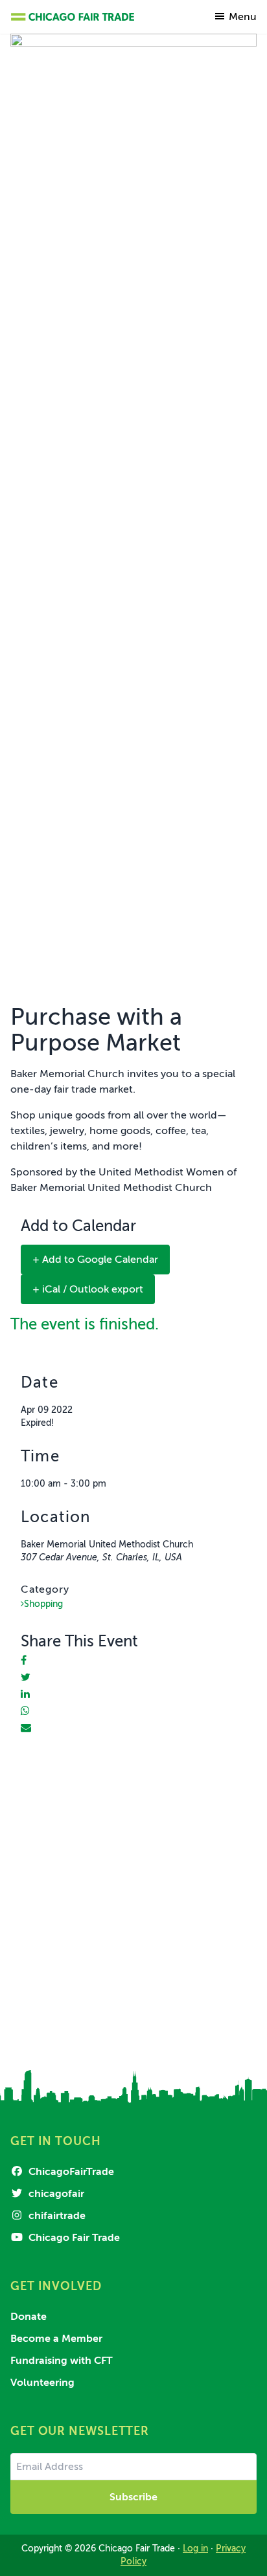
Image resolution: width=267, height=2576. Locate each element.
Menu (243, 17)
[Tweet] (26, 1677)
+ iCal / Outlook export (88, 1289)
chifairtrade (56, 2216)
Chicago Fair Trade (73, 2238)
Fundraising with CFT (62, 2361)
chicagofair (55, 2194)
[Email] (26, 1728)
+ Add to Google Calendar (95, 1260)
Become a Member (56, 2339)
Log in (195, 2549)
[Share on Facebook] (24, 1661)
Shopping (43, 1604)
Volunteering (42, 2383)
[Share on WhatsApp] (25, 1711)
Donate (29, 2317)
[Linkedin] (25, 1694)
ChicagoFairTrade (70, 2172)
